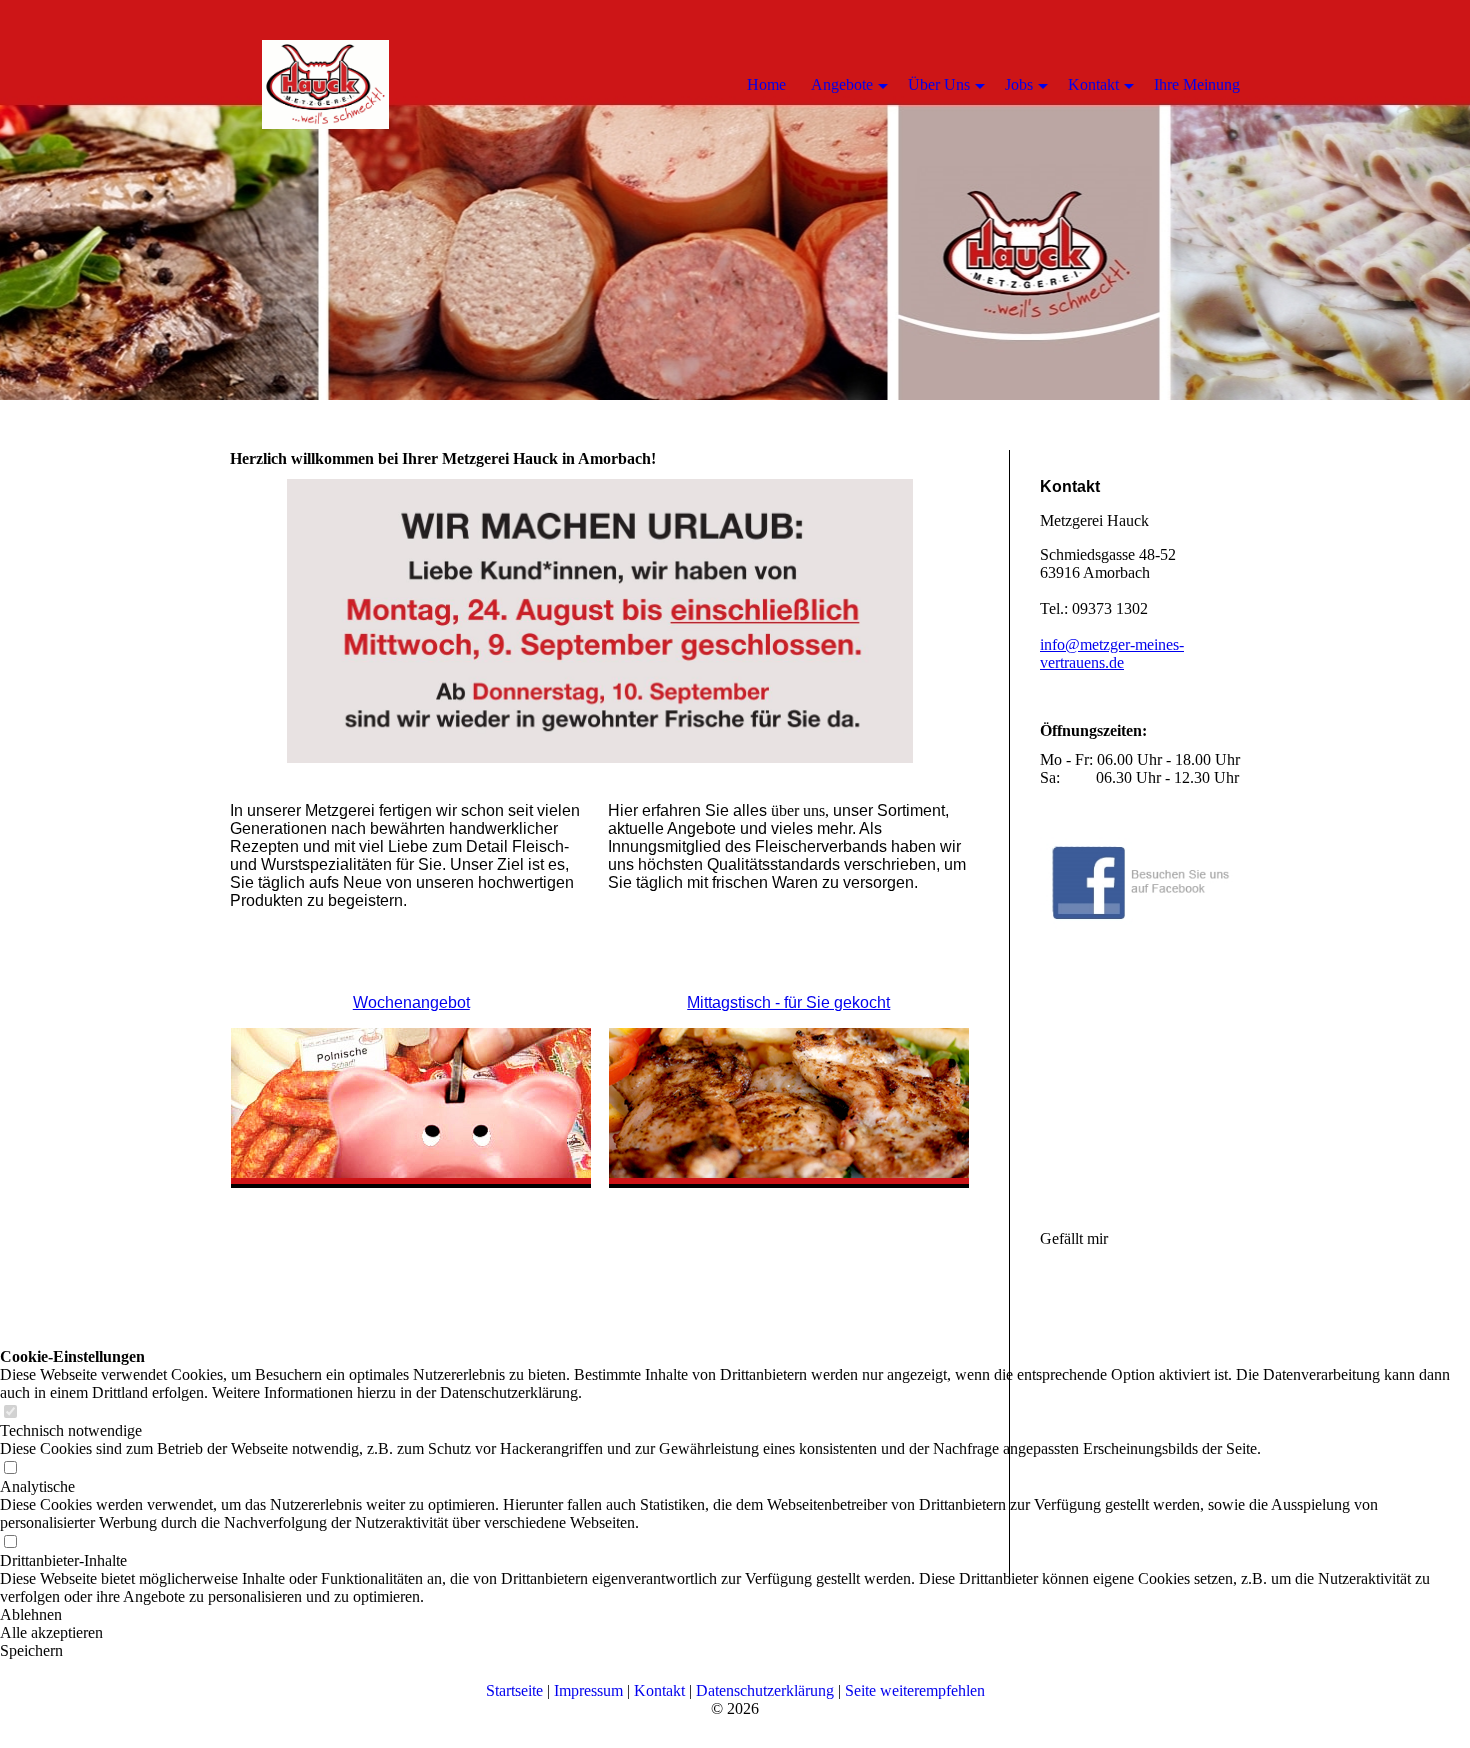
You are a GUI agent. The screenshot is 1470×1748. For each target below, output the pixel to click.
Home (766, 84)
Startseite (516, 1690)
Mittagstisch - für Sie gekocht (788, 1002)
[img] (735, 200)
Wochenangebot (411, 1002)
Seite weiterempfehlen (915, 1690)
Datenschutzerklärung (765, 1690)
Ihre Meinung (1197, 84)
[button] (735, 1651)
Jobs (1019, 84)
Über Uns (939, 84)
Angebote (842, 84)
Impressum (590, 1690)
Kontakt (661, 1690)
